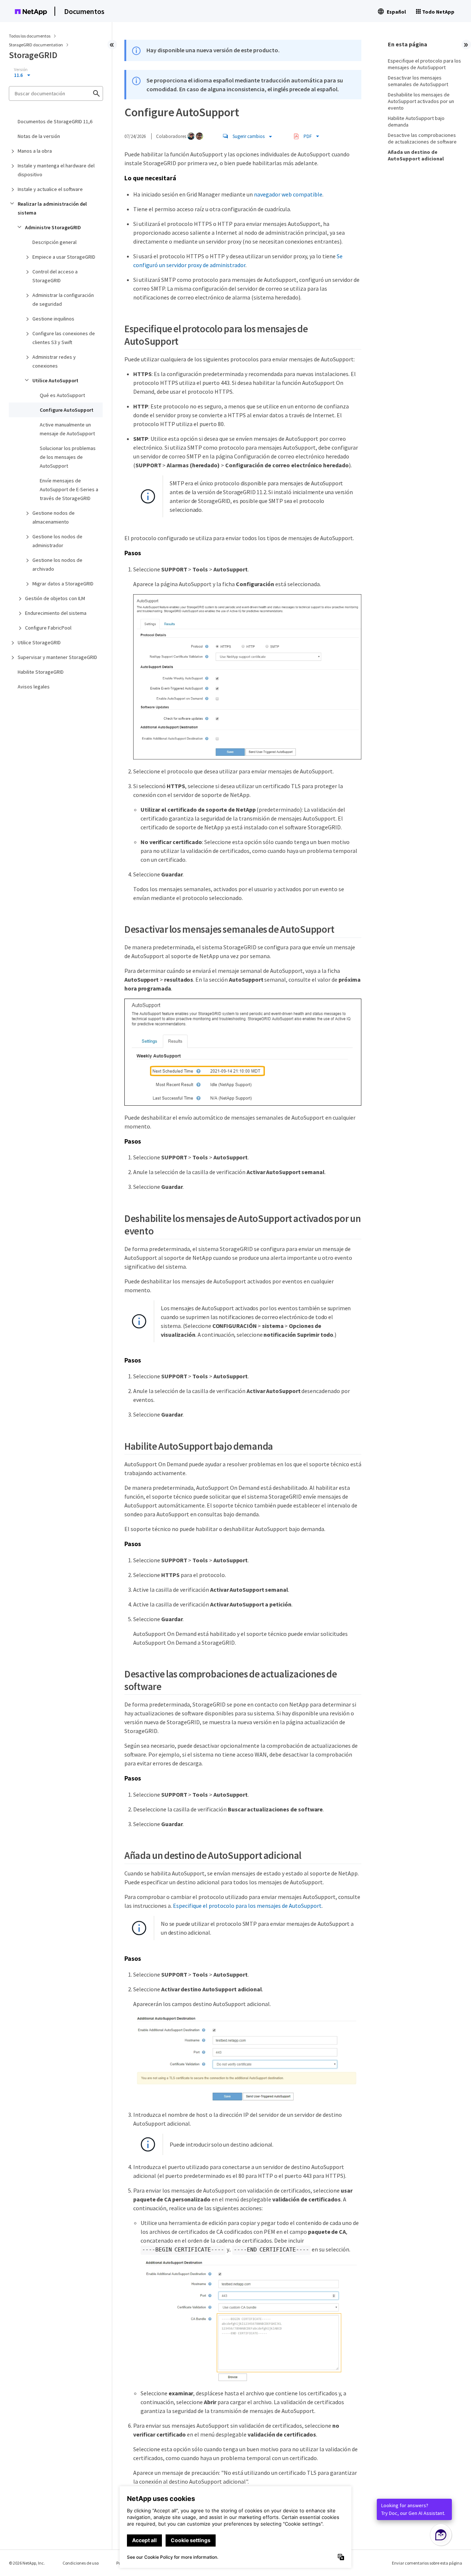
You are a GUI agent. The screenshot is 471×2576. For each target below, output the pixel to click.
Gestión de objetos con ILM (55, 598)
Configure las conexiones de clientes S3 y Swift (64, 338)
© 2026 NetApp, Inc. (27, 2563)
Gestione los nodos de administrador (57, 541)
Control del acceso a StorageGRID (55, 276)
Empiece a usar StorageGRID (64, 257)
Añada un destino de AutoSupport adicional (416, 155)
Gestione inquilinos (53, 319)
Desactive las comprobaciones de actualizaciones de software (422, 138)
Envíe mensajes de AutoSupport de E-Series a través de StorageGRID (69, 489)
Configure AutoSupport (67, 410)
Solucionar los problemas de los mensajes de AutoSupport (68, 457)
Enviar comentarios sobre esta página (427, 2563)
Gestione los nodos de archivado (57, 564)
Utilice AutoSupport (55, 380)
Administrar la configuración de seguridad (63, 300)
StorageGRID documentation (36, 45)
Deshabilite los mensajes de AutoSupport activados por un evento (421, 101)
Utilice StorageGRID (39, 642)
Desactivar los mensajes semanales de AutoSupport (418, 81)
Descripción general (54, 242)
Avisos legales (34, 687)
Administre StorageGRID (53, 227)
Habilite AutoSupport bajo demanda (416, 121)
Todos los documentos (30, 36)
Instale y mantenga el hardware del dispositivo (56, 170)
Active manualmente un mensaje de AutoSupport (67, 429)
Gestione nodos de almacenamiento (54, 517)
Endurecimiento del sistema (56, 613)
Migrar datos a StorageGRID (63, 584)
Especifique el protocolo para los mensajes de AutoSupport (247, 1906)
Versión (21, 70)
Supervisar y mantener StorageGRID (57, 657)
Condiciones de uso (81, 2563)
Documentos (84, 11)
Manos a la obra (35, 151)
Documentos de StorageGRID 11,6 (55, 121)
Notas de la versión (39, 136)
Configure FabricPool (48, 628)
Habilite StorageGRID (41, 672)
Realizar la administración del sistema (52, 208)
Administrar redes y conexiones (54, 361)
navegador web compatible (288, 194)
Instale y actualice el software (50, 189)
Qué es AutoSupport (62, 395)
